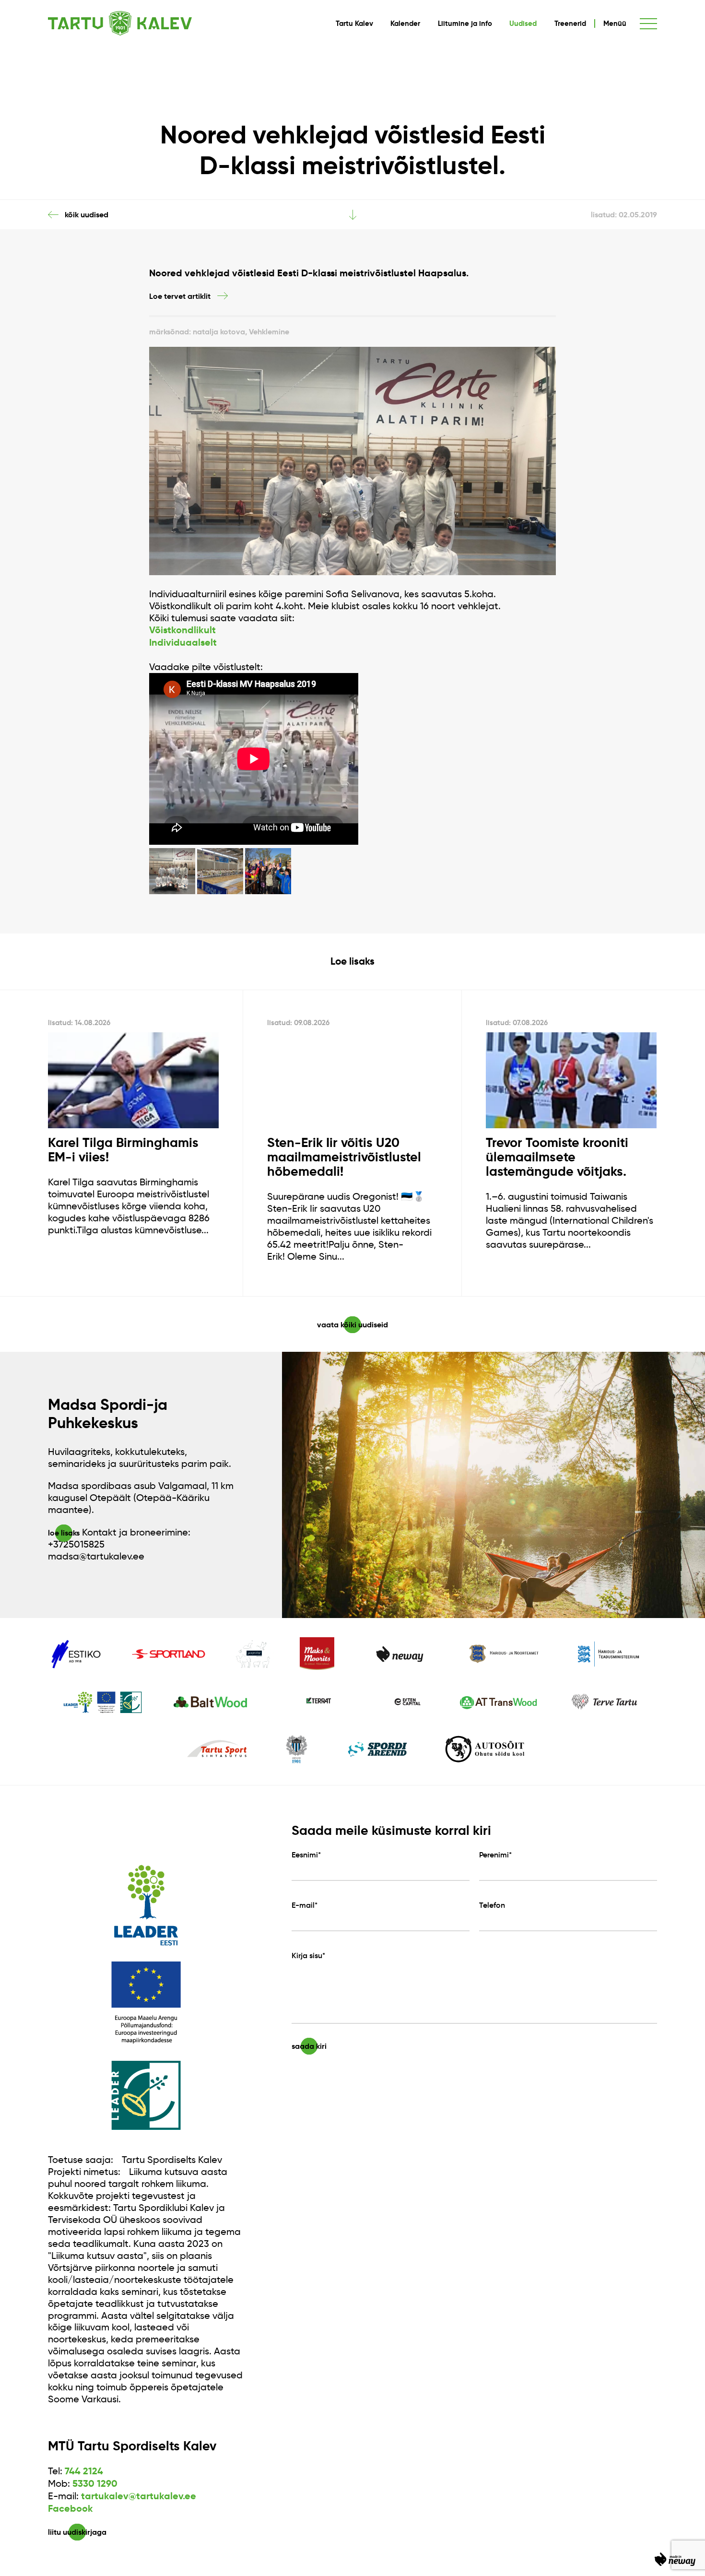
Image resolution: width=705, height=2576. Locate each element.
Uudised (523, 24)
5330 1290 (95, 2484)
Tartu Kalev (354, 24)
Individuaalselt (183, 643)
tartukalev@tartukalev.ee (139, 2496)
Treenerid (570, 24)
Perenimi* (495, 1855)
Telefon (492, 1905)
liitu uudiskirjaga (77, 2532)
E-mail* (305, 1905)
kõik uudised (87, 214)
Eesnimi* (306, 1855)
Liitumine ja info (465, 24)
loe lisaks (64, 1533)
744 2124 (84, 2471)
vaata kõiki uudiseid (352, 1325)
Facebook (70, 2509)
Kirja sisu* (308, 1955)
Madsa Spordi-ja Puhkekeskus (108, 1414)
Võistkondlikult (182, 630)
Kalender (405, 24)
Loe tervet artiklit (180, 296)
